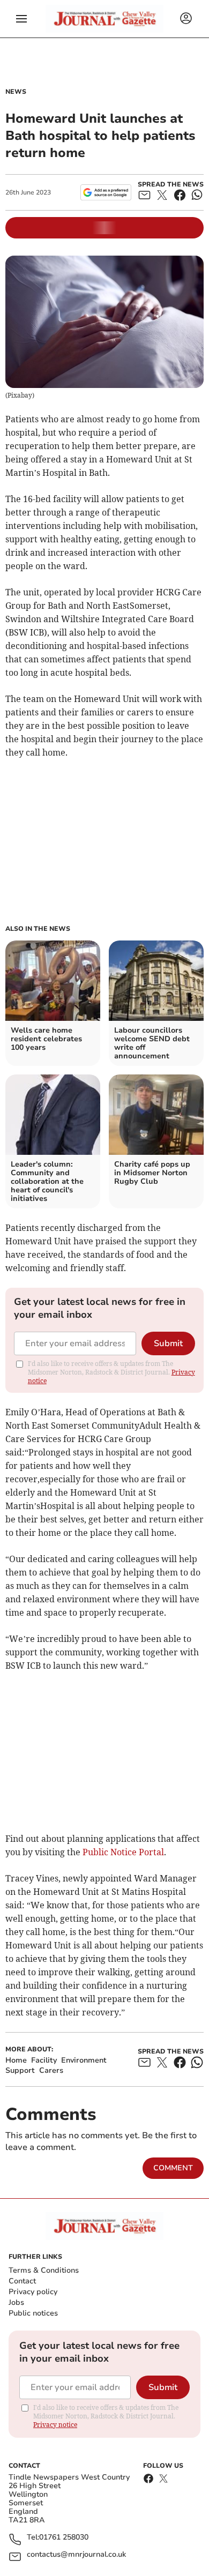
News (16, 92)
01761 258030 (64, 2538)
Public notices (33, 2313)
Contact (22, 2281)
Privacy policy (33, 2292)
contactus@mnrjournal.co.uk (76, 2555)
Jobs (16, 2302)
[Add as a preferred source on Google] (106, 192)
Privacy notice (55, 2425)
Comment (173, 2168)
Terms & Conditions (44, 2270)
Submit (168, 1343)
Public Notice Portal (123, 1852)
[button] (21, 19)
